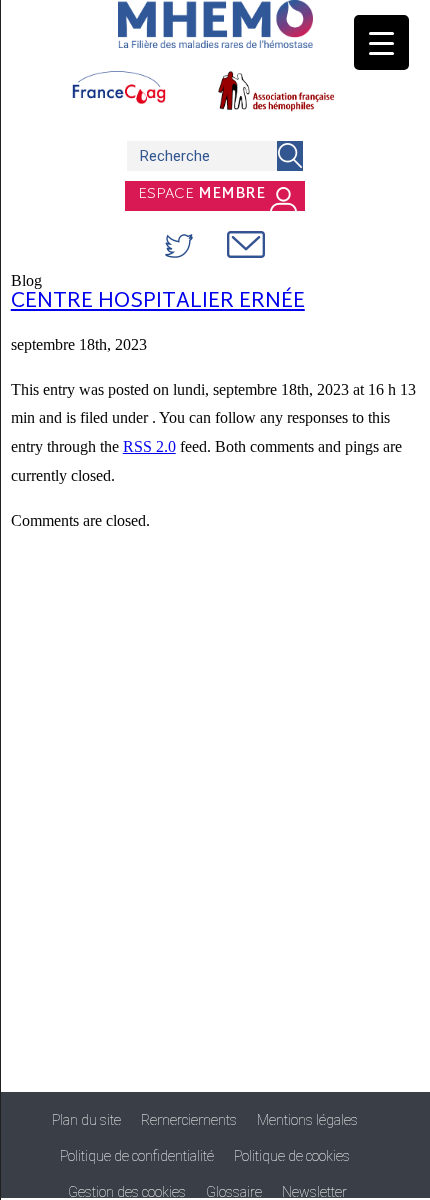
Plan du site (86, 1120)
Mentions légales (307, 1120)
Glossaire (234, 1192)
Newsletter (314, 1192)
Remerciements (189, 1120)
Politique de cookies (292, 1156)
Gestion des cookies (127, 1192)
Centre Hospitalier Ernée (158, 302)
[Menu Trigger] (381, 42)
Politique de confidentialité (137, 1156)
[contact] (246, 244)
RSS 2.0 (149, 446)
